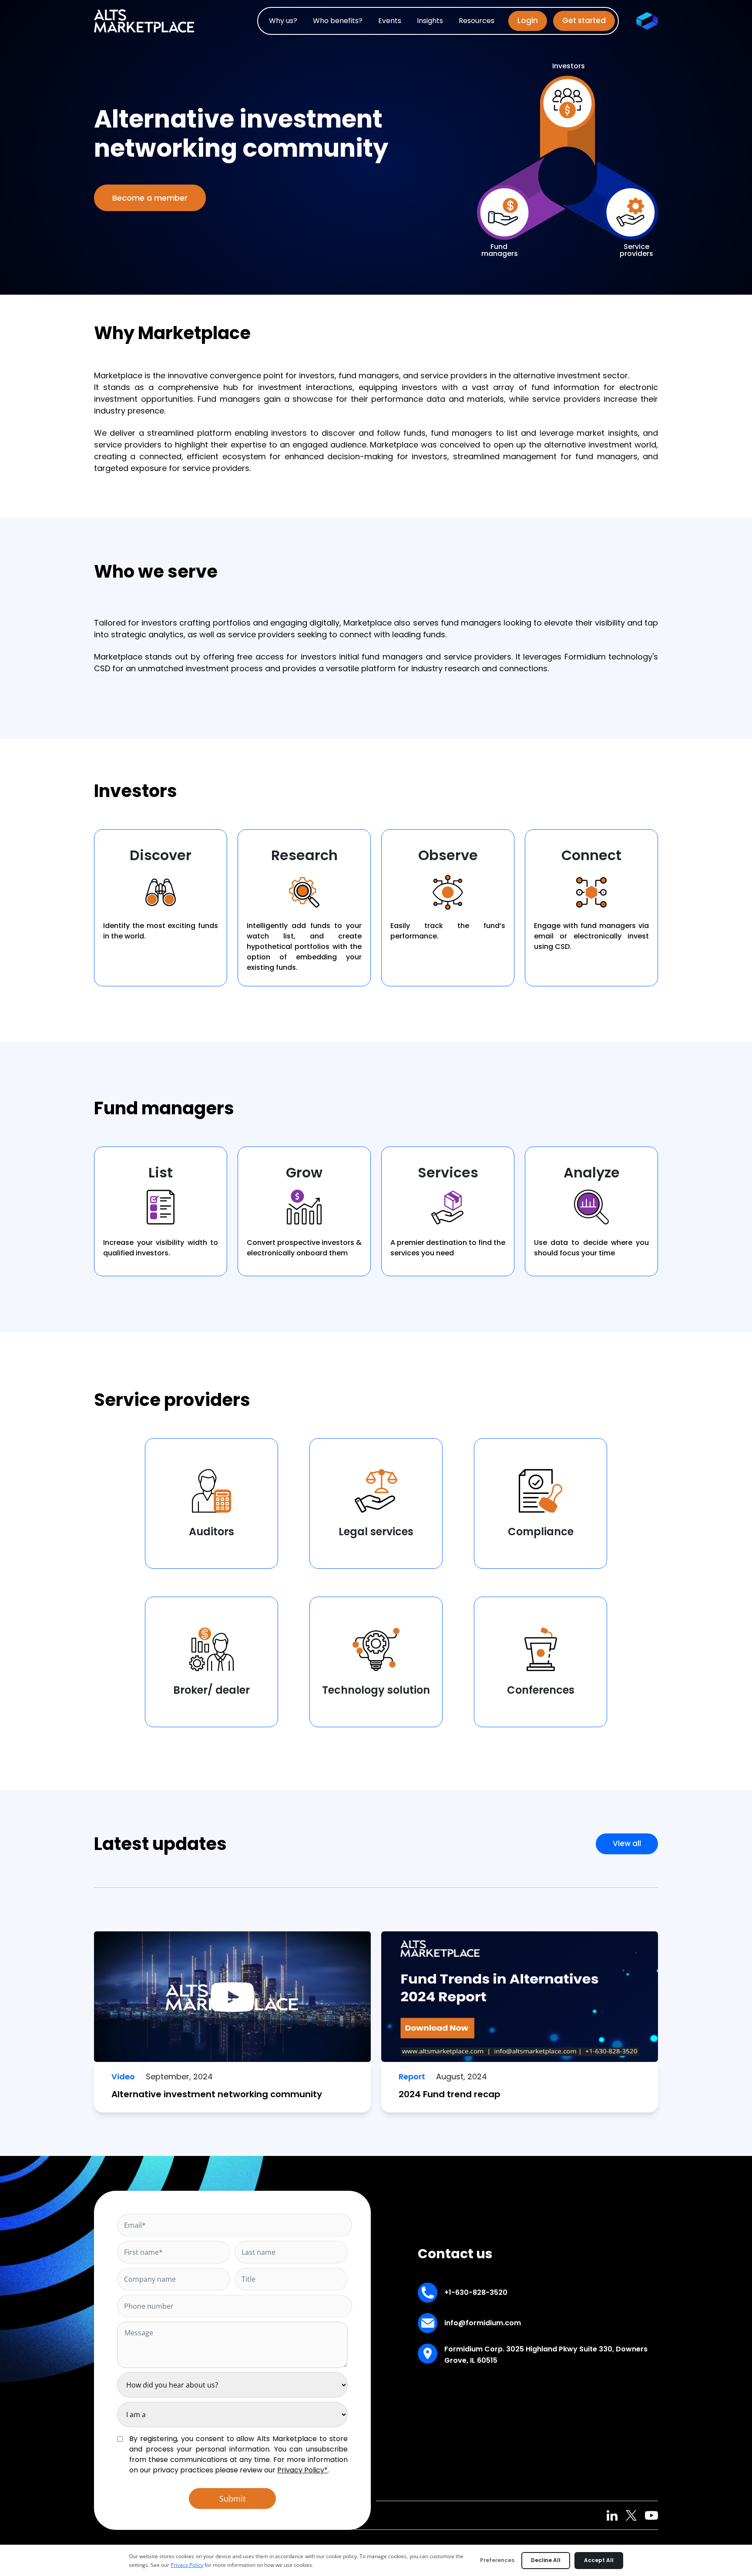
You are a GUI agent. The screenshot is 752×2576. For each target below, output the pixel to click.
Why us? (283, 21)
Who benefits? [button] (338, 21)
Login (528, 20)
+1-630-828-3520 (476, 2292)
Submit (232, 2499)
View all (627, 1843)
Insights (430, 21)
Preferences (497, 2560)
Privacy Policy (187, 2565)
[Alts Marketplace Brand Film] (232, 1996)
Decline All (546, 2560)
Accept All (599, 2560)
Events (390, 21)
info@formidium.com (483, 2323)
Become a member (150, 198)
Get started (584, 20)
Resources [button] (477, 21)
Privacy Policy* (302, 2470)
